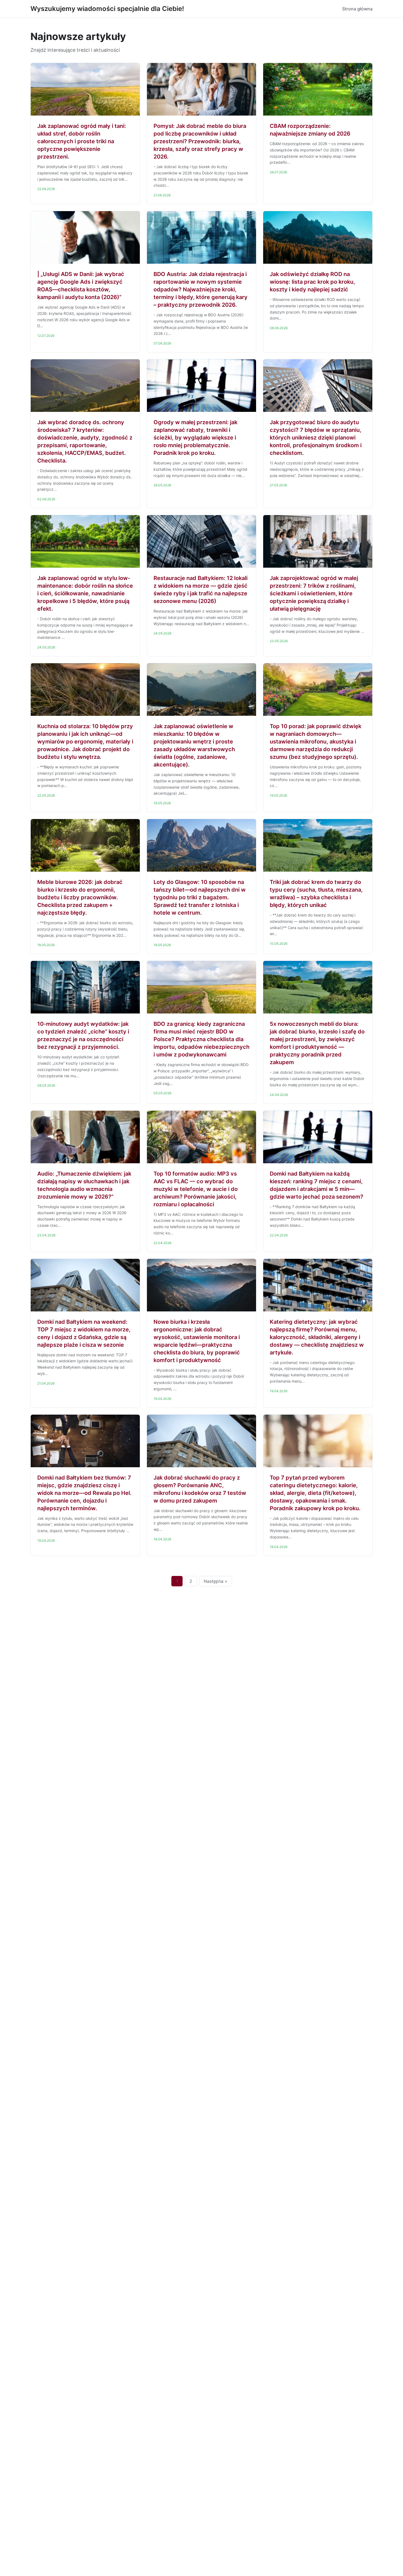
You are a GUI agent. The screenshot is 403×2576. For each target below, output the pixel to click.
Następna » (215, 1581)
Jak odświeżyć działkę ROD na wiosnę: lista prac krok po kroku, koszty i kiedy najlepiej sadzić (312, 282)
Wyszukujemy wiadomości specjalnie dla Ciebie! (107, 9)
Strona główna (357, 9)
